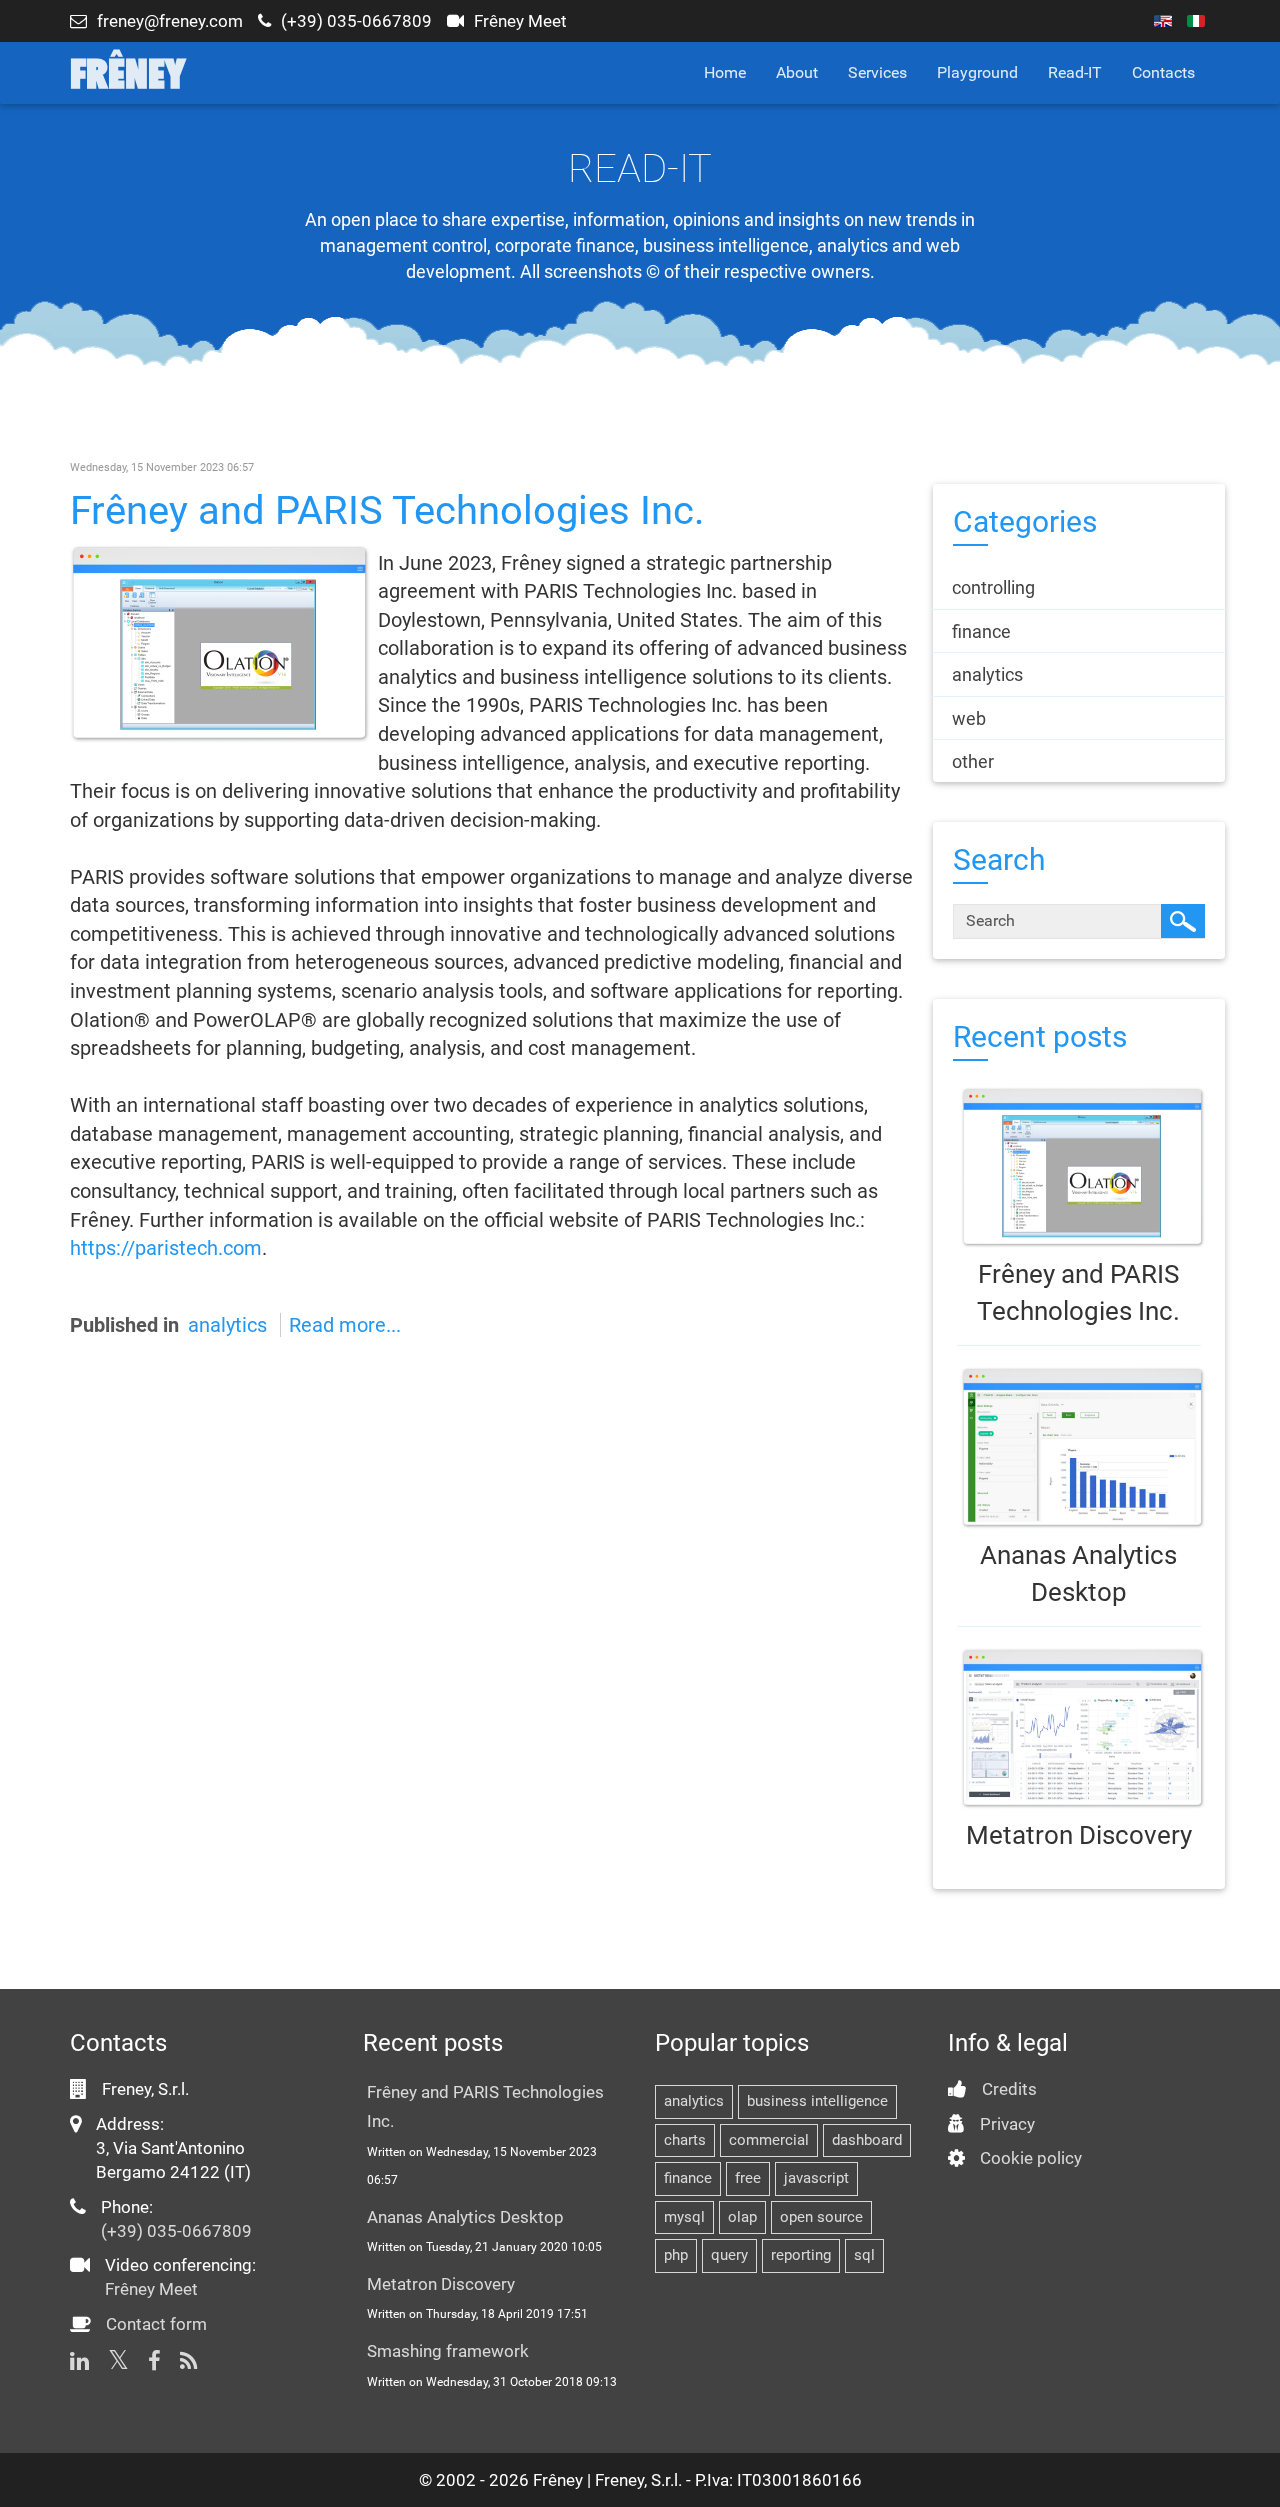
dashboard (867, 2140)
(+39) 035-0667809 (356, 21)
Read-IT (1075, 72)
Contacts (1163, 72)
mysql (684, 2217)
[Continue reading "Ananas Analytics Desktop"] (1079, 1447)
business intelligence (817, 2101)
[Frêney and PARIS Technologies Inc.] (220, 642)
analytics (227, 1325)
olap (742, 2217)
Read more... (345, 1325)
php (676, 2255)
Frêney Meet (520, 21)
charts (685, 2140)
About (797, 72)
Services (877, 72)
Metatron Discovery (1079, 1835)
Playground (977, 72)
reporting (801, 2255)
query (729, 2255)
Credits (1009, 2089)
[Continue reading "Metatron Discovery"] (1079, 1728)
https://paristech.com (166, 1248)
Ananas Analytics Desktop (465, 2217)
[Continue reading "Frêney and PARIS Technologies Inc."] (1079, 1167)
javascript (816, 2178)
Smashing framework (448, 2351)
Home (725, 72)
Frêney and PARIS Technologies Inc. (387, 510)
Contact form (156, 2324)
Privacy (1007, 2124)
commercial (769, 2140)
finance (688, 2178)
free (748, 2178)
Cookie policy (1031, 2158)
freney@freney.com (170, 21)
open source (821, 2217)
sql (864, 2255)
